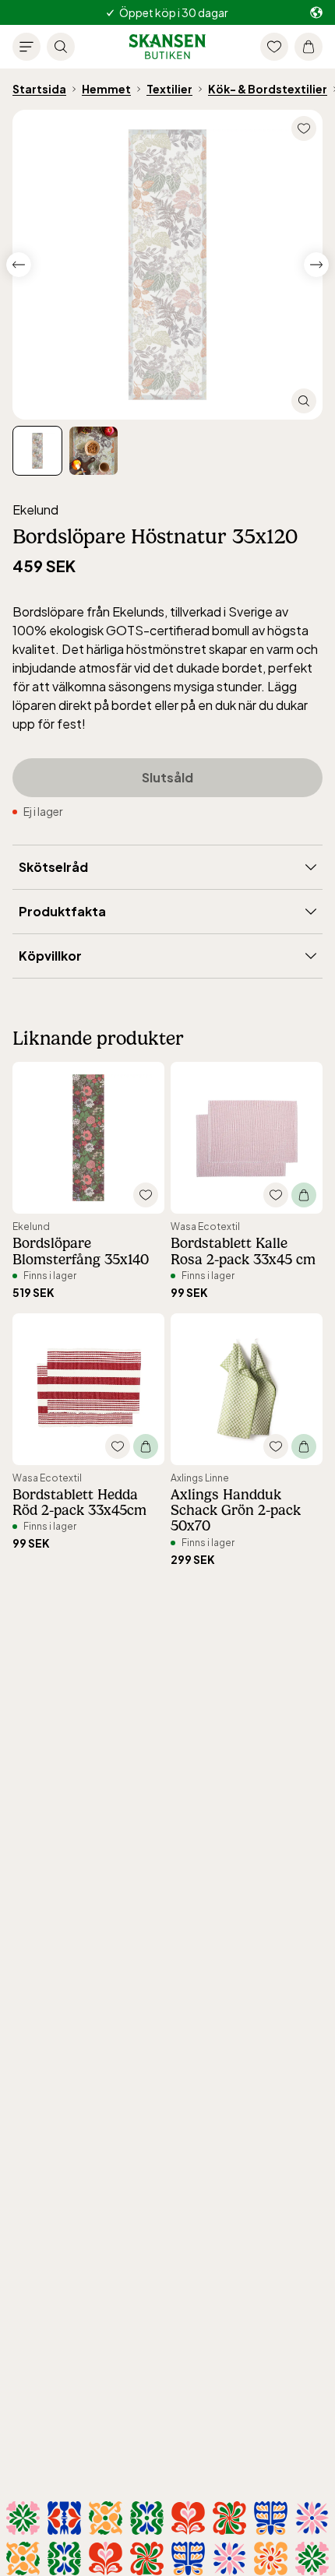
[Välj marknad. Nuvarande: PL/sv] (316, 13)
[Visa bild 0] (37, 451)
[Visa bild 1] (93, 451)
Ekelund (35, 510)
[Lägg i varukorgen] (304, 1195)
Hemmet (106, 89)
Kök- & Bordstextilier (268, 89)
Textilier (169, 89)
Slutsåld (167, 777)
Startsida (39, 89)
